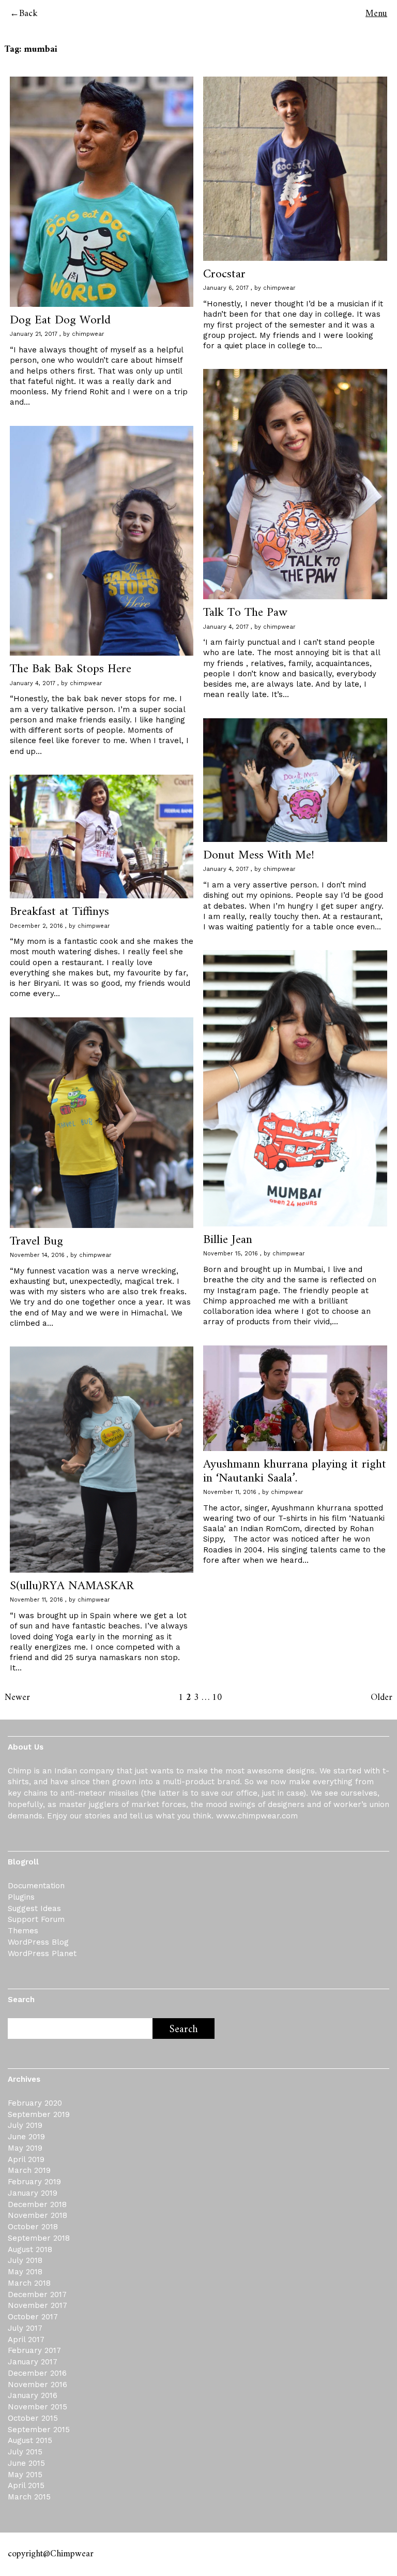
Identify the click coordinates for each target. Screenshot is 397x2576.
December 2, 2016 (36, 926)
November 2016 (37, 2385)
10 (217, 1698)
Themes (23, 1931)
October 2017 (33, 2317)
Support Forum (36, 1919)
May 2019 (25, 2148)
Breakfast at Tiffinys (59, 912)
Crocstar (224, 274)
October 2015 (33, 2418)
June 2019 (26, 2137)
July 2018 (25, 2260)
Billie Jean (228, 1240)
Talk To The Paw (245, 613)
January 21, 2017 (34, 334)
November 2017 (37, 2305)
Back (28, 14)
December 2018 (37, 2204)
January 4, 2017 (226, 627)
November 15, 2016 (231, 1254)
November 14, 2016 (37, 1255)
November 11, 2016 (230, 1492)
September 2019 (39, 2114)
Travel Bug (36, 1241)
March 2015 (29, 2497)
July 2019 (25, 2125)
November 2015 (37, 2407)
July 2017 (25, 2328)
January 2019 (33, 2193)
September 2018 (39, 2238)
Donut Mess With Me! (259, 855)
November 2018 (37, 2215)
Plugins (21, 1897)
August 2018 (30, 2249)
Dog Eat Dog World (60, 320)
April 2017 (26, 2340)
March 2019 (29, 2170)
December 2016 (37, 2373)
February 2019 (34, 2182)
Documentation (36, 1886)
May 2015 (25, 2475)
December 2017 (37, 2294)
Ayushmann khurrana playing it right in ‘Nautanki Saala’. (295, 1471)
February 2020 (35, 2103)
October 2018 (33, 2227)
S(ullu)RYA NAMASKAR (72, 1586)
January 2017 (33, 2362)
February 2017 (34, 2350)
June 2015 (26, 2463)
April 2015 (26, 2485)
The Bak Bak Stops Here (71, 669)
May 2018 (25, 2272)
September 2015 (39, 2430)
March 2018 (29, 2283)
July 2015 (25, 2452)
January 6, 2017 (226, 288)
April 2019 (26, 2159)
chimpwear (88, 334)
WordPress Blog (38, 1942)
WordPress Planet (42, 1953)
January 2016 (33, 2395)
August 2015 (30, 2440)
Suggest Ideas (34, 1908)
